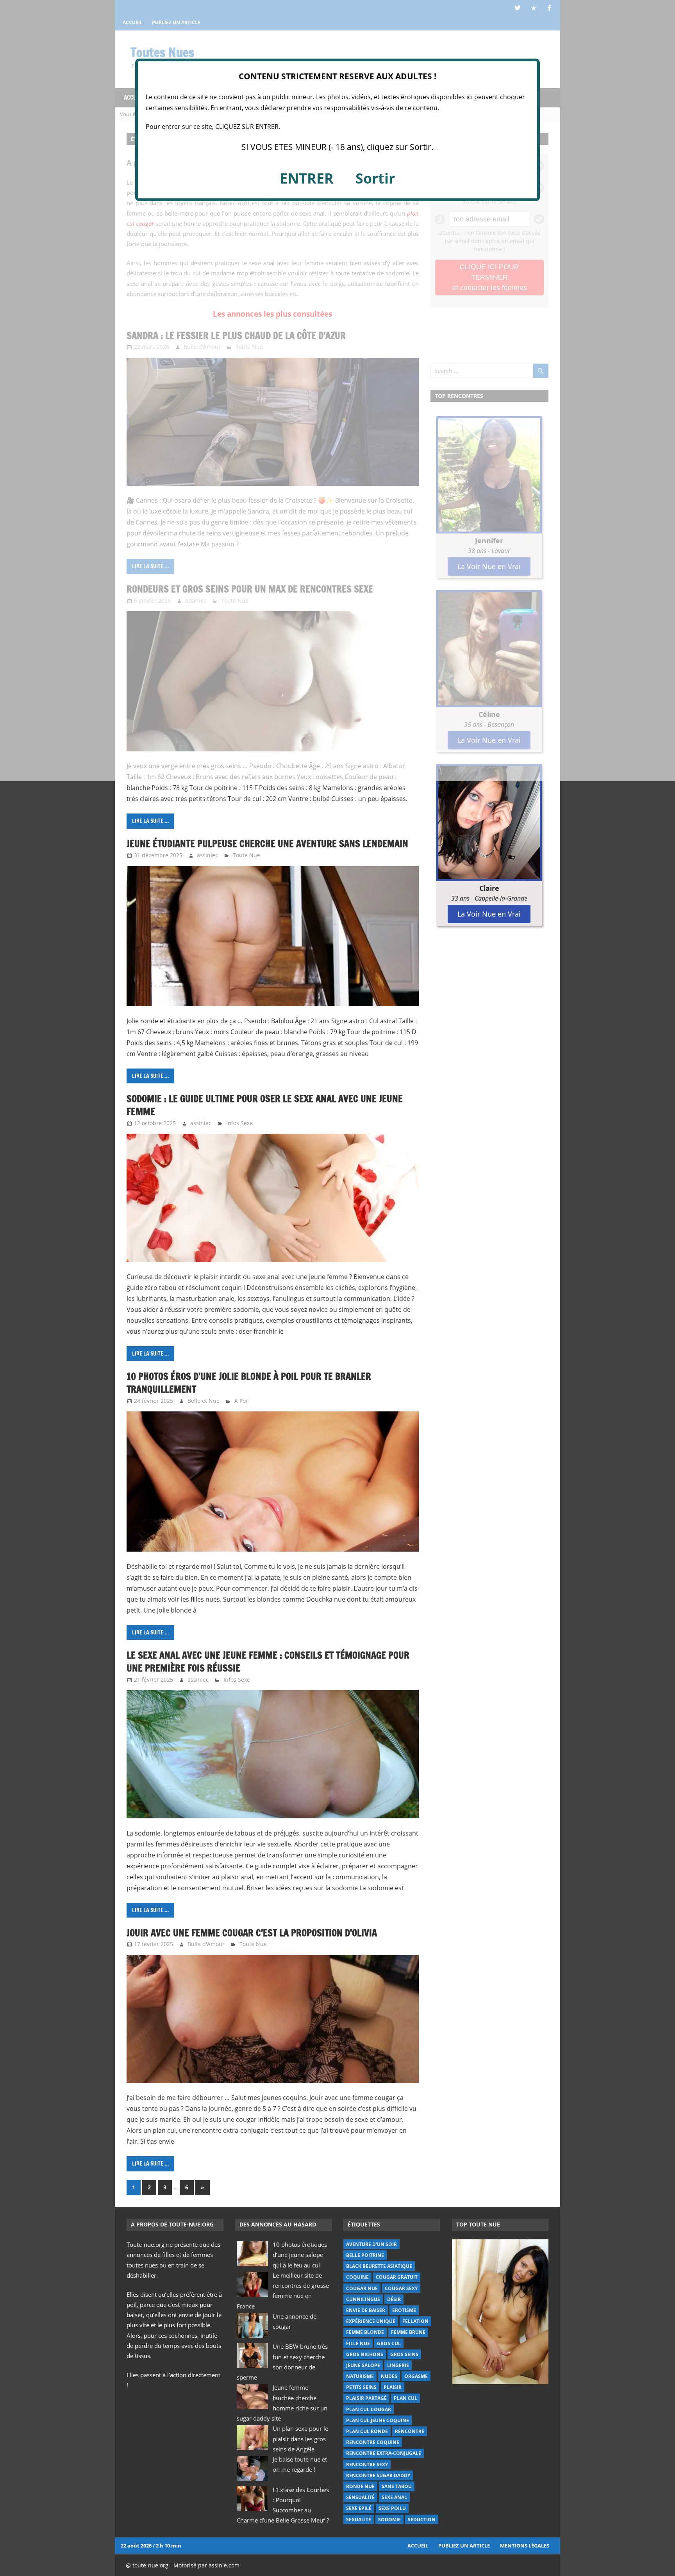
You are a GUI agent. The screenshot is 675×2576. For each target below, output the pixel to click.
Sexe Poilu (392, 2508)
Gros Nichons (365, 2354)
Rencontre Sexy (367, 2465)
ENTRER (307, 178)
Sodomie (389, 2520)
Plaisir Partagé (366, 2398)
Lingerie (398, 2365)
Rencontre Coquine (373, 2442)
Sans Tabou (397, 2486)
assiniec (207, 855)
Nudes (389, 2376)
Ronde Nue (360, 2486)
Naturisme (360, 2376)
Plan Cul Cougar (369, 2409)
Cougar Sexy (401, 2288)
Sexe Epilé (359, 2508)
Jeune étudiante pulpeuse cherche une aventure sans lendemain (267, 844)
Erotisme (404, 2310)
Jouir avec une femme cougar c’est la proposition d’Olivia (252, 1933)
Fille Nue (358, 2343)
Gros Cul (389, 2343)
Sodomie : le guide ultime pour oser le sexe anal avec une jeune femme (265, 1105)
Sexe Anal (394, 2497)
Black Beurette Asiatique (379, 2266)
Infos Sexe (239, 1123)
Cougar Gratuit (397, 2277)
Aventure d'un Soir (371, 2244)
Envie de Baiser (366, 2310)
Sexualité (359, 2520)
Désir (394, 2299)
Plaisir (393, 2387)
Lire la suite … (150, 821)
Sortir (375, 178)
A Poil (242, 1401)
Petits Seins (361, 2387)
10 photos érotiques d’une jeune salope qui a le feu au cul (300, 2255)
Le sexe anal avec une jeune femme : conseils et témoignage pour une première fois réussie (268, 1662)
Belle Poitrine (365, 2255)
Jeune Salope (363, 2365)
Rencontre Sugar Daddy (378, 2475)
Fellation (415, 2321)
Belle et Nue (204, 1401)
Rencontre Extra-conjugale (384, 2453)
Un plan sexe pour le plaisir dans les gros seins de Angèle (300, 2439)
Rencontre (410, 2431)
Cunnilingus (363, 2299)
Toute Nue (246, 855)
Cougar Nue (362, 2288)
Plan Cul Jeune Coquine (378, 2420)
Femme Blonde (365, 2332)
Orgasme (416, 2376)
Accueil (418, 2546)
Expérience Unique (371, 2321)
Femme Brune (408, 2332)
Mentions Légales (525, 2546)
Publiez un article (464, 2546)
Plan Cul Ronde (367, 2431)
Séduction (422, 2520)
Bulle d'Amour (206, 1944)
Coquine (357, 2277)
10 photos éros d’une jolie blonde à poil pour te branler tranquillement (249, 1383)
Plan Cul (405, 2398)
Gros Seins (404, 2354)
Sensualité (360, 2497)
